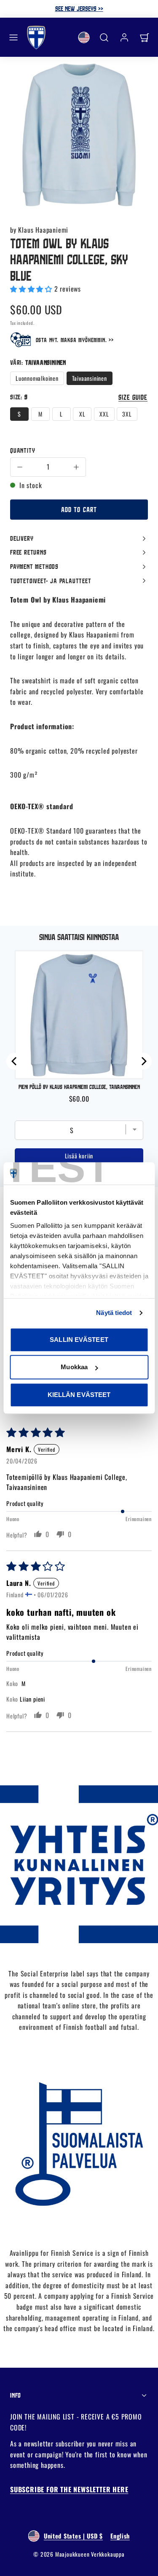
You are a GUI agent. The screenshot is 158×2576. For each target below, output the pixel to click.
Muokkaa (74, 1367)
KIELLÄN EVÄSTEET (79, 1395)
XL (82, 414)
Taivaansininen (90, 378)
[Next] (143, 1061)
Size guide (133, 397)
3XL (127, 414)
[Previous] (15, 1061)
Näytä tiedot (114, 1313)
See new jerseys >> (79, 8)
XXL (104, 414)
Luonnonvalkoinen (37, 378)
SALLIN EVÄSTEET (79, 1340)
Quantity (23, 450)
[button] (13, 37)
